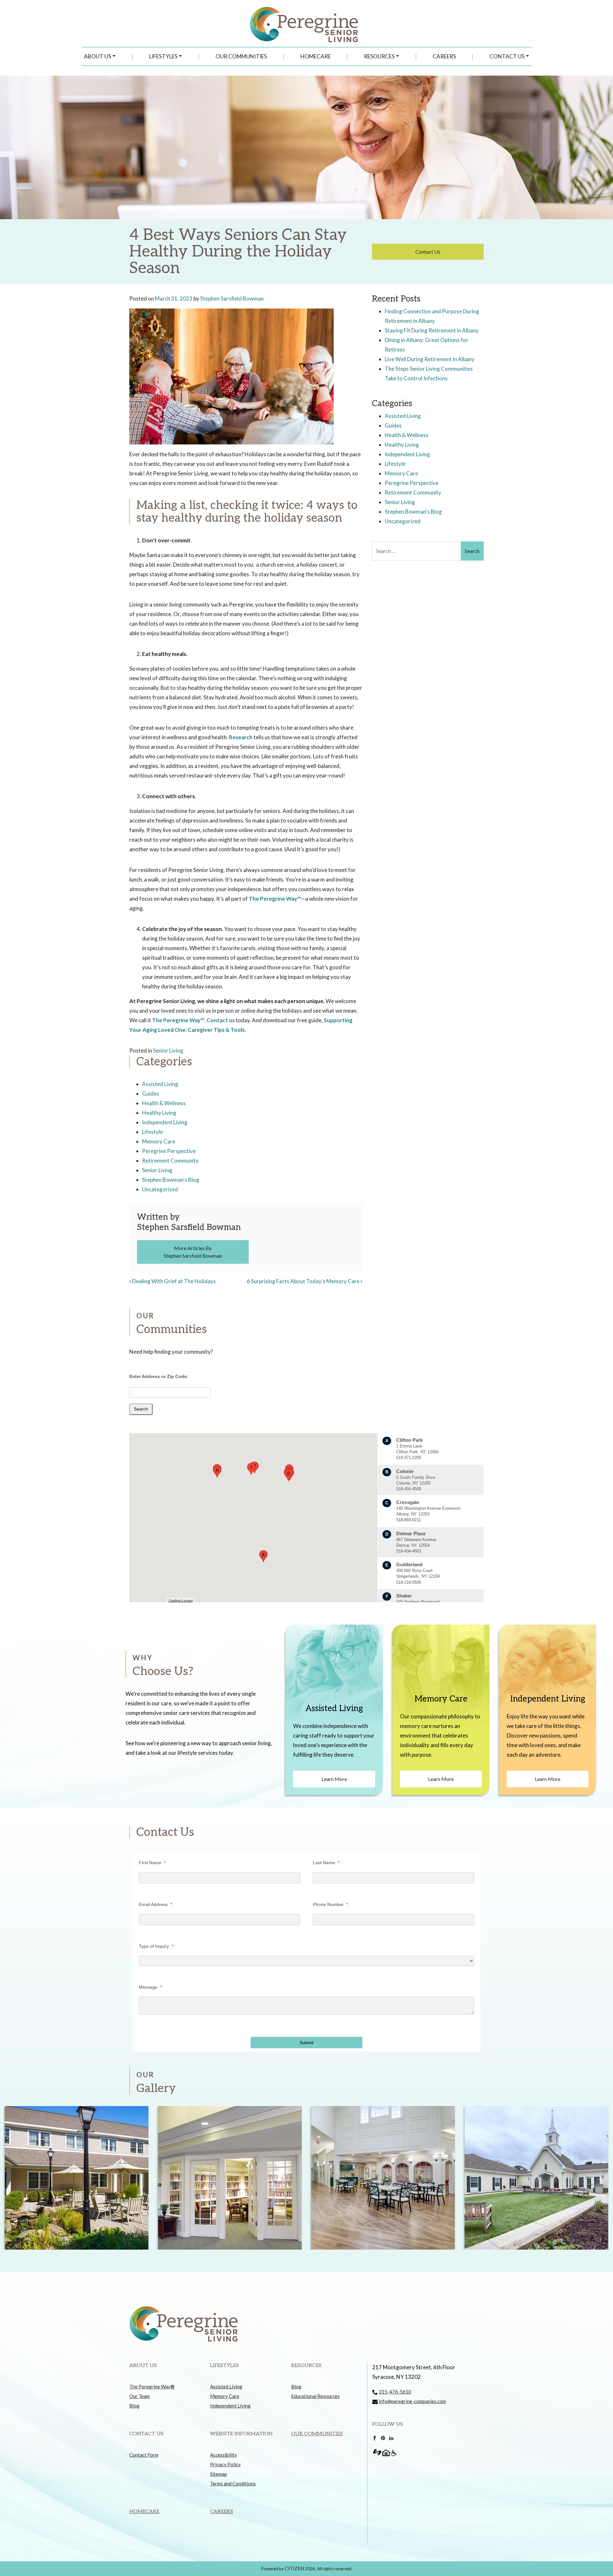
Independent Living (165, 1122)
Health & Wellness (164, 1103)
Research (241, 737)
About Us (98, 56)
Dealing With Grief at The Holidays (174, 1281)
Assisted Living (160, 1084)
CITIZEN (294, 2568)
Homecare (316, 56)
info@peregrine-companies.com (412, 2401)
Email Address (155, 1904)
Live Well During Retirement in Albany (430, 359)
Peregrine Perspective (169, 1151)
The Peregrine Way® (152, 2386)
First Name (152, 1863)
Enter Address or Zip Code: (159, 1376)
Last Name (326, 1863)
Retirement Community (170, 1161)
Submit (306, 2043)
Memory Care (159, 1141)
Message (150, 1987)
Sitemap (219, 2474)
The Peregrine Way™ (275, 899)
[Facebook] (375, 2438)
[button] (289, 1475)
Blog (134, 2406)
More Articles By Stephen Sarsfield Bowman (193, 1252)
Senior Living (168, 1050)
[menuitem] (100, 56)
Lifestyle (152, 1132)
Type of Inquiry (156, 1946)
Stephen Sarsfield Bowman (232, 298)
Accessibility (223, 2455)
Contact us (221, 1020)
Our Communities (241, 56)
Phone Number (330, 1904)
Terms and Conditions (233, 2483)
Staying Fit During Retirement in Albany (432, 330)
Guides (151, 1094)
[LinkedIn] (391, 2438)
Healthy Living (159, 1113)
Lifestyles (163, 56)
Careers (444, 56)
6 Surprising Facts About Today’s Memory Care (304, 1281)
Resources (379, 56)
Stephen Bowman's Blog (171, 1180)
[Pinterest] (383, 2438)
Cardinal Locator (181, 1601)
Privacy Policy (225, 2464)
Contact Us (507, 56)
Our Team (140, 2396)
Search (141, 1409)
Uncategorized (160, 1189)
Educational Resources (315, 2396)
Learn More (334, 1779)
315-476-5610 (395, 2392)
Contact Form (144, 2455)
